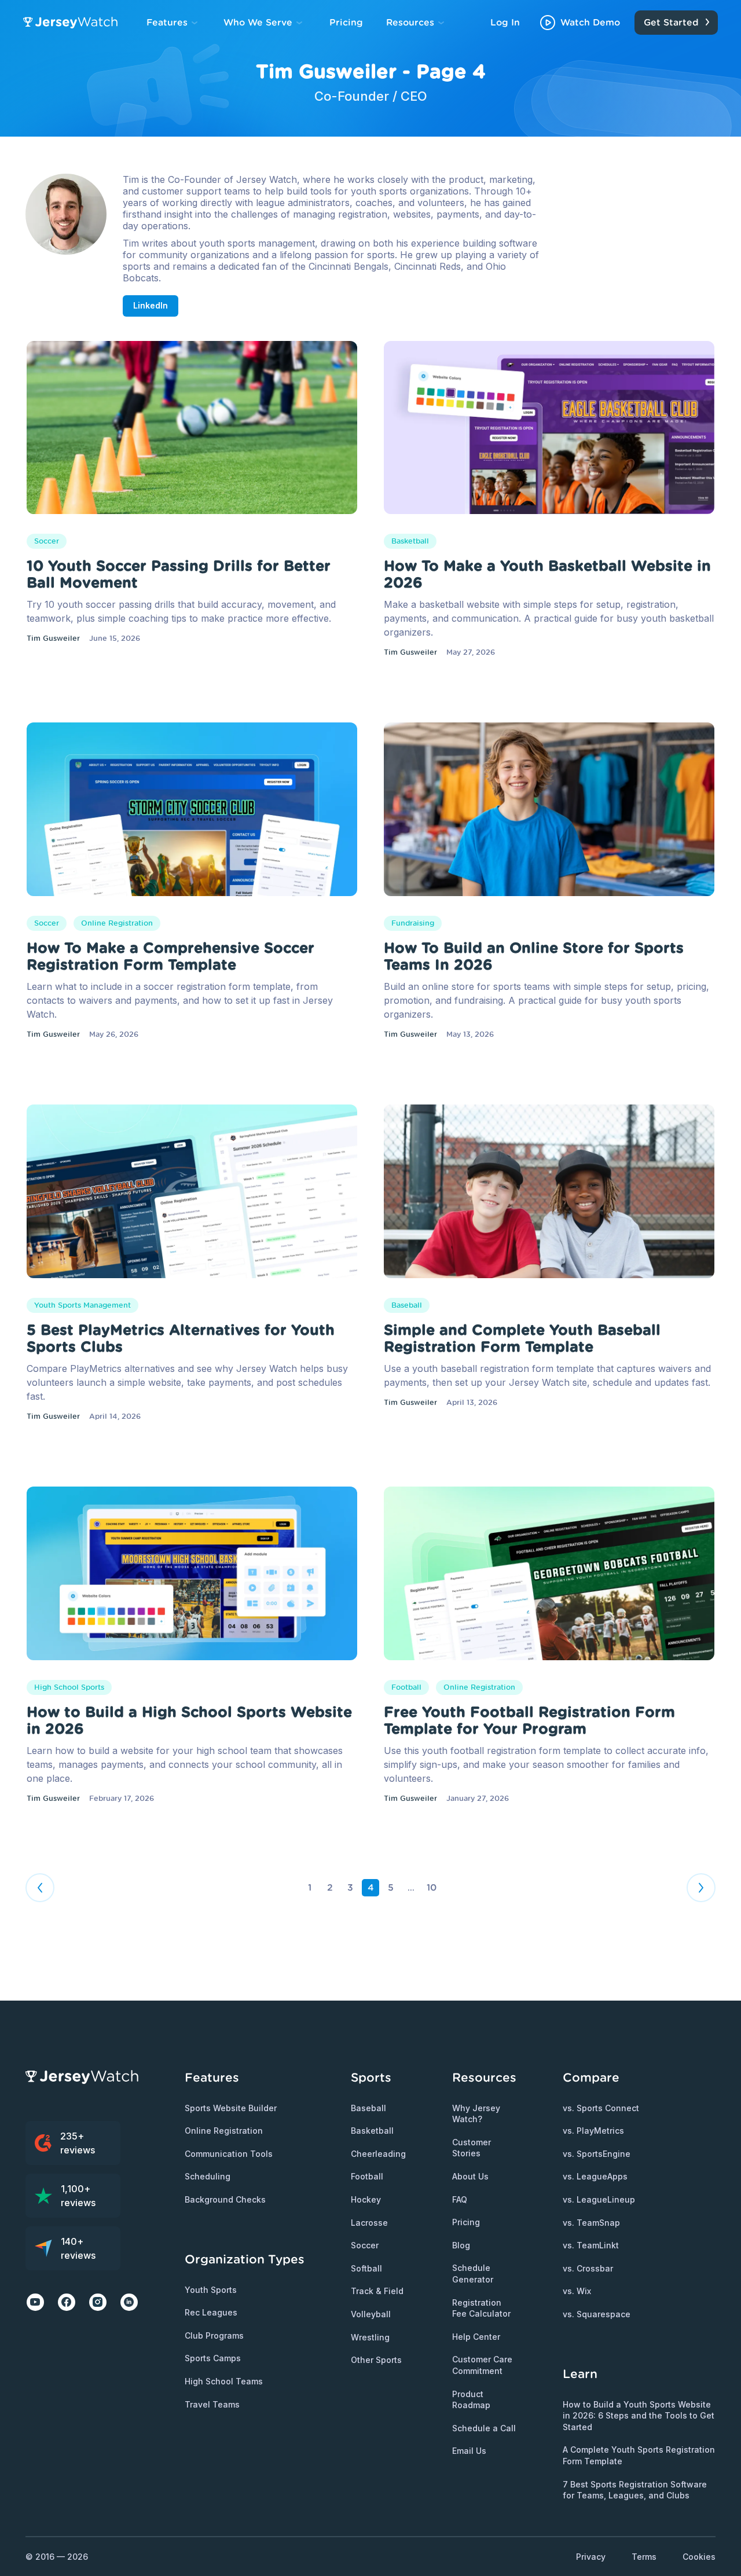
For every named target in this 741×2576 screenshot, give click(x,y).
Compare (591, 2077)
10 (432, 1887)
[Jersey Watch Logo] (74, 23)
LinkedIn (151, 305)
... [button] (411, 1888)
